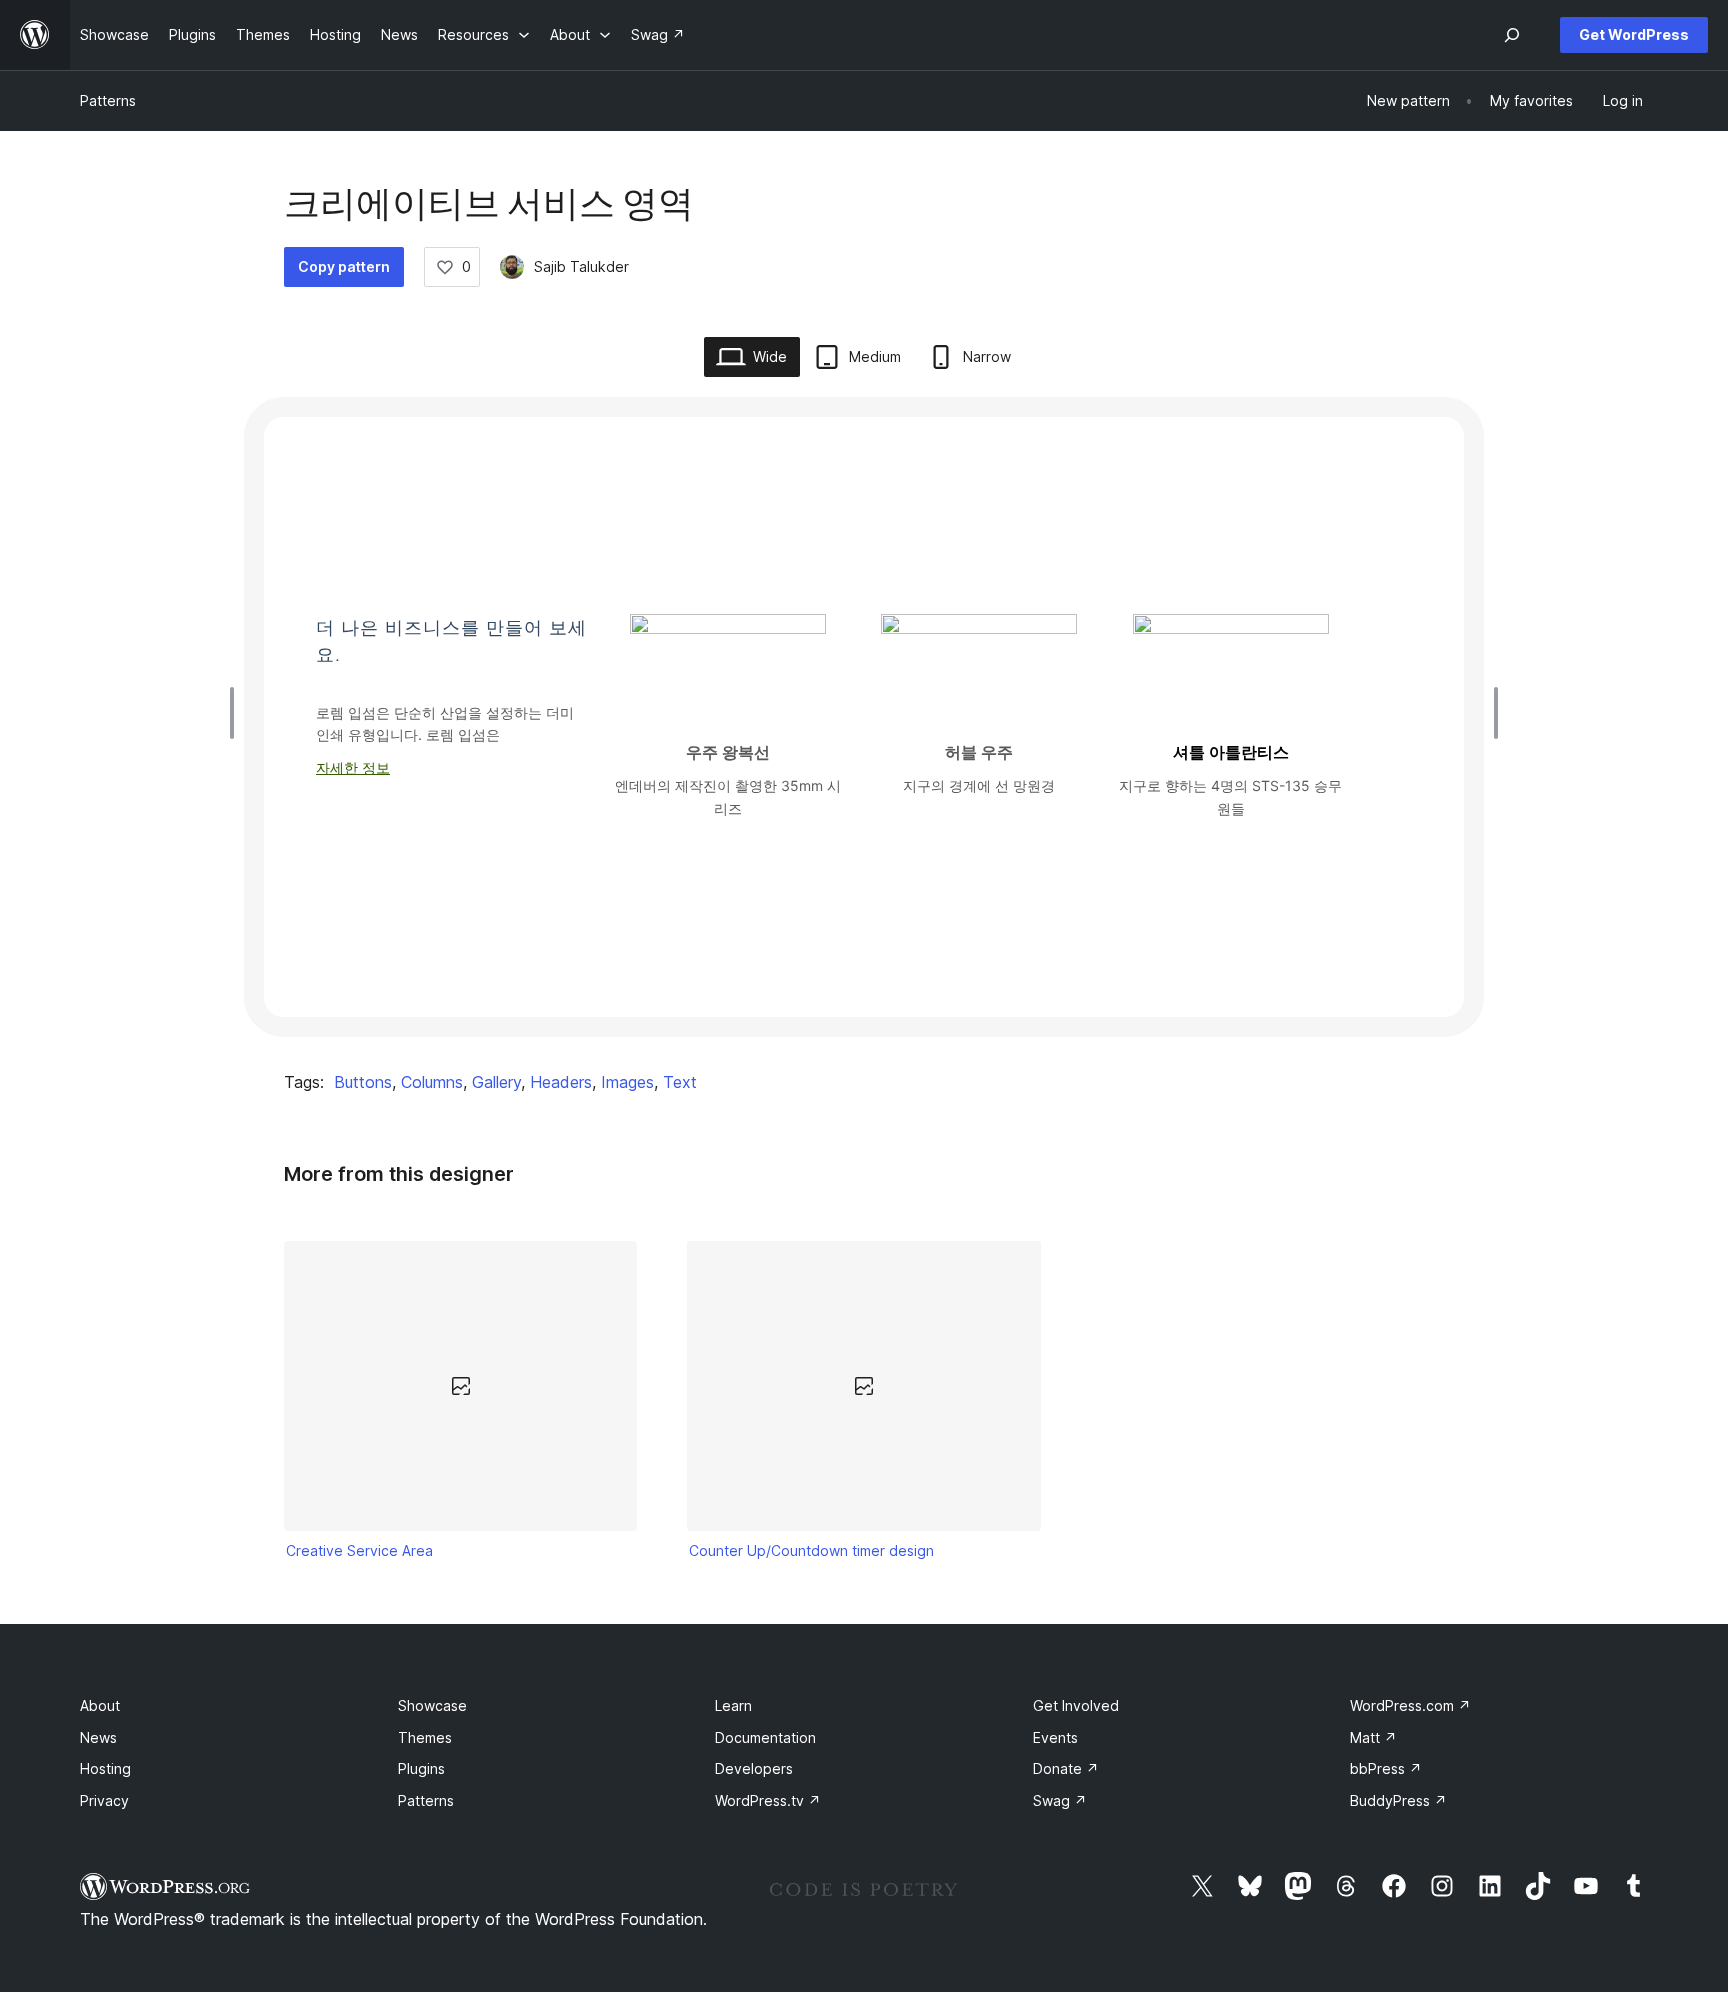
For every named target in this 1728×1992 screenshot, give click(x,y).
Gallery (496, 1082)
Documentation (765, 1737)
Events (1055, 1737)
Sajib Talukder (581, 266)
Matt (1373, 1737)
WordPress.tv (768, 1800)
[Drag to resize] (237, 713)
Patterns (108, 100)
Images (627, 1082)
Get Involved (1076, 1705)
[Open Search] (1512, 35)
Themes (425, 1737)
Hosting (105, 1768)
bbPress (1386, 1768)
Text (680, 1082)
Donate (1066, 1768)
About (100, 1705)
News (98, 1737)
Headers (561, 1082)
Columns (432, 1082)
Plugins (421, 1768)
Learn (733, 1705)
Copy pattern (344, 266)
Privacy (104, 1800)
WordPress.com (1410, 1705)
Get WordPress (1634, 34)
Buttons (363, 1082)
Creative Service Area (359, 1550)
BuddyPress (1398, 1800)
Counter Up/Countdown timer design (811, 1550)
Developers (754, 1768)
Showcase (432, 1705)
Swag (1060, 1800)
